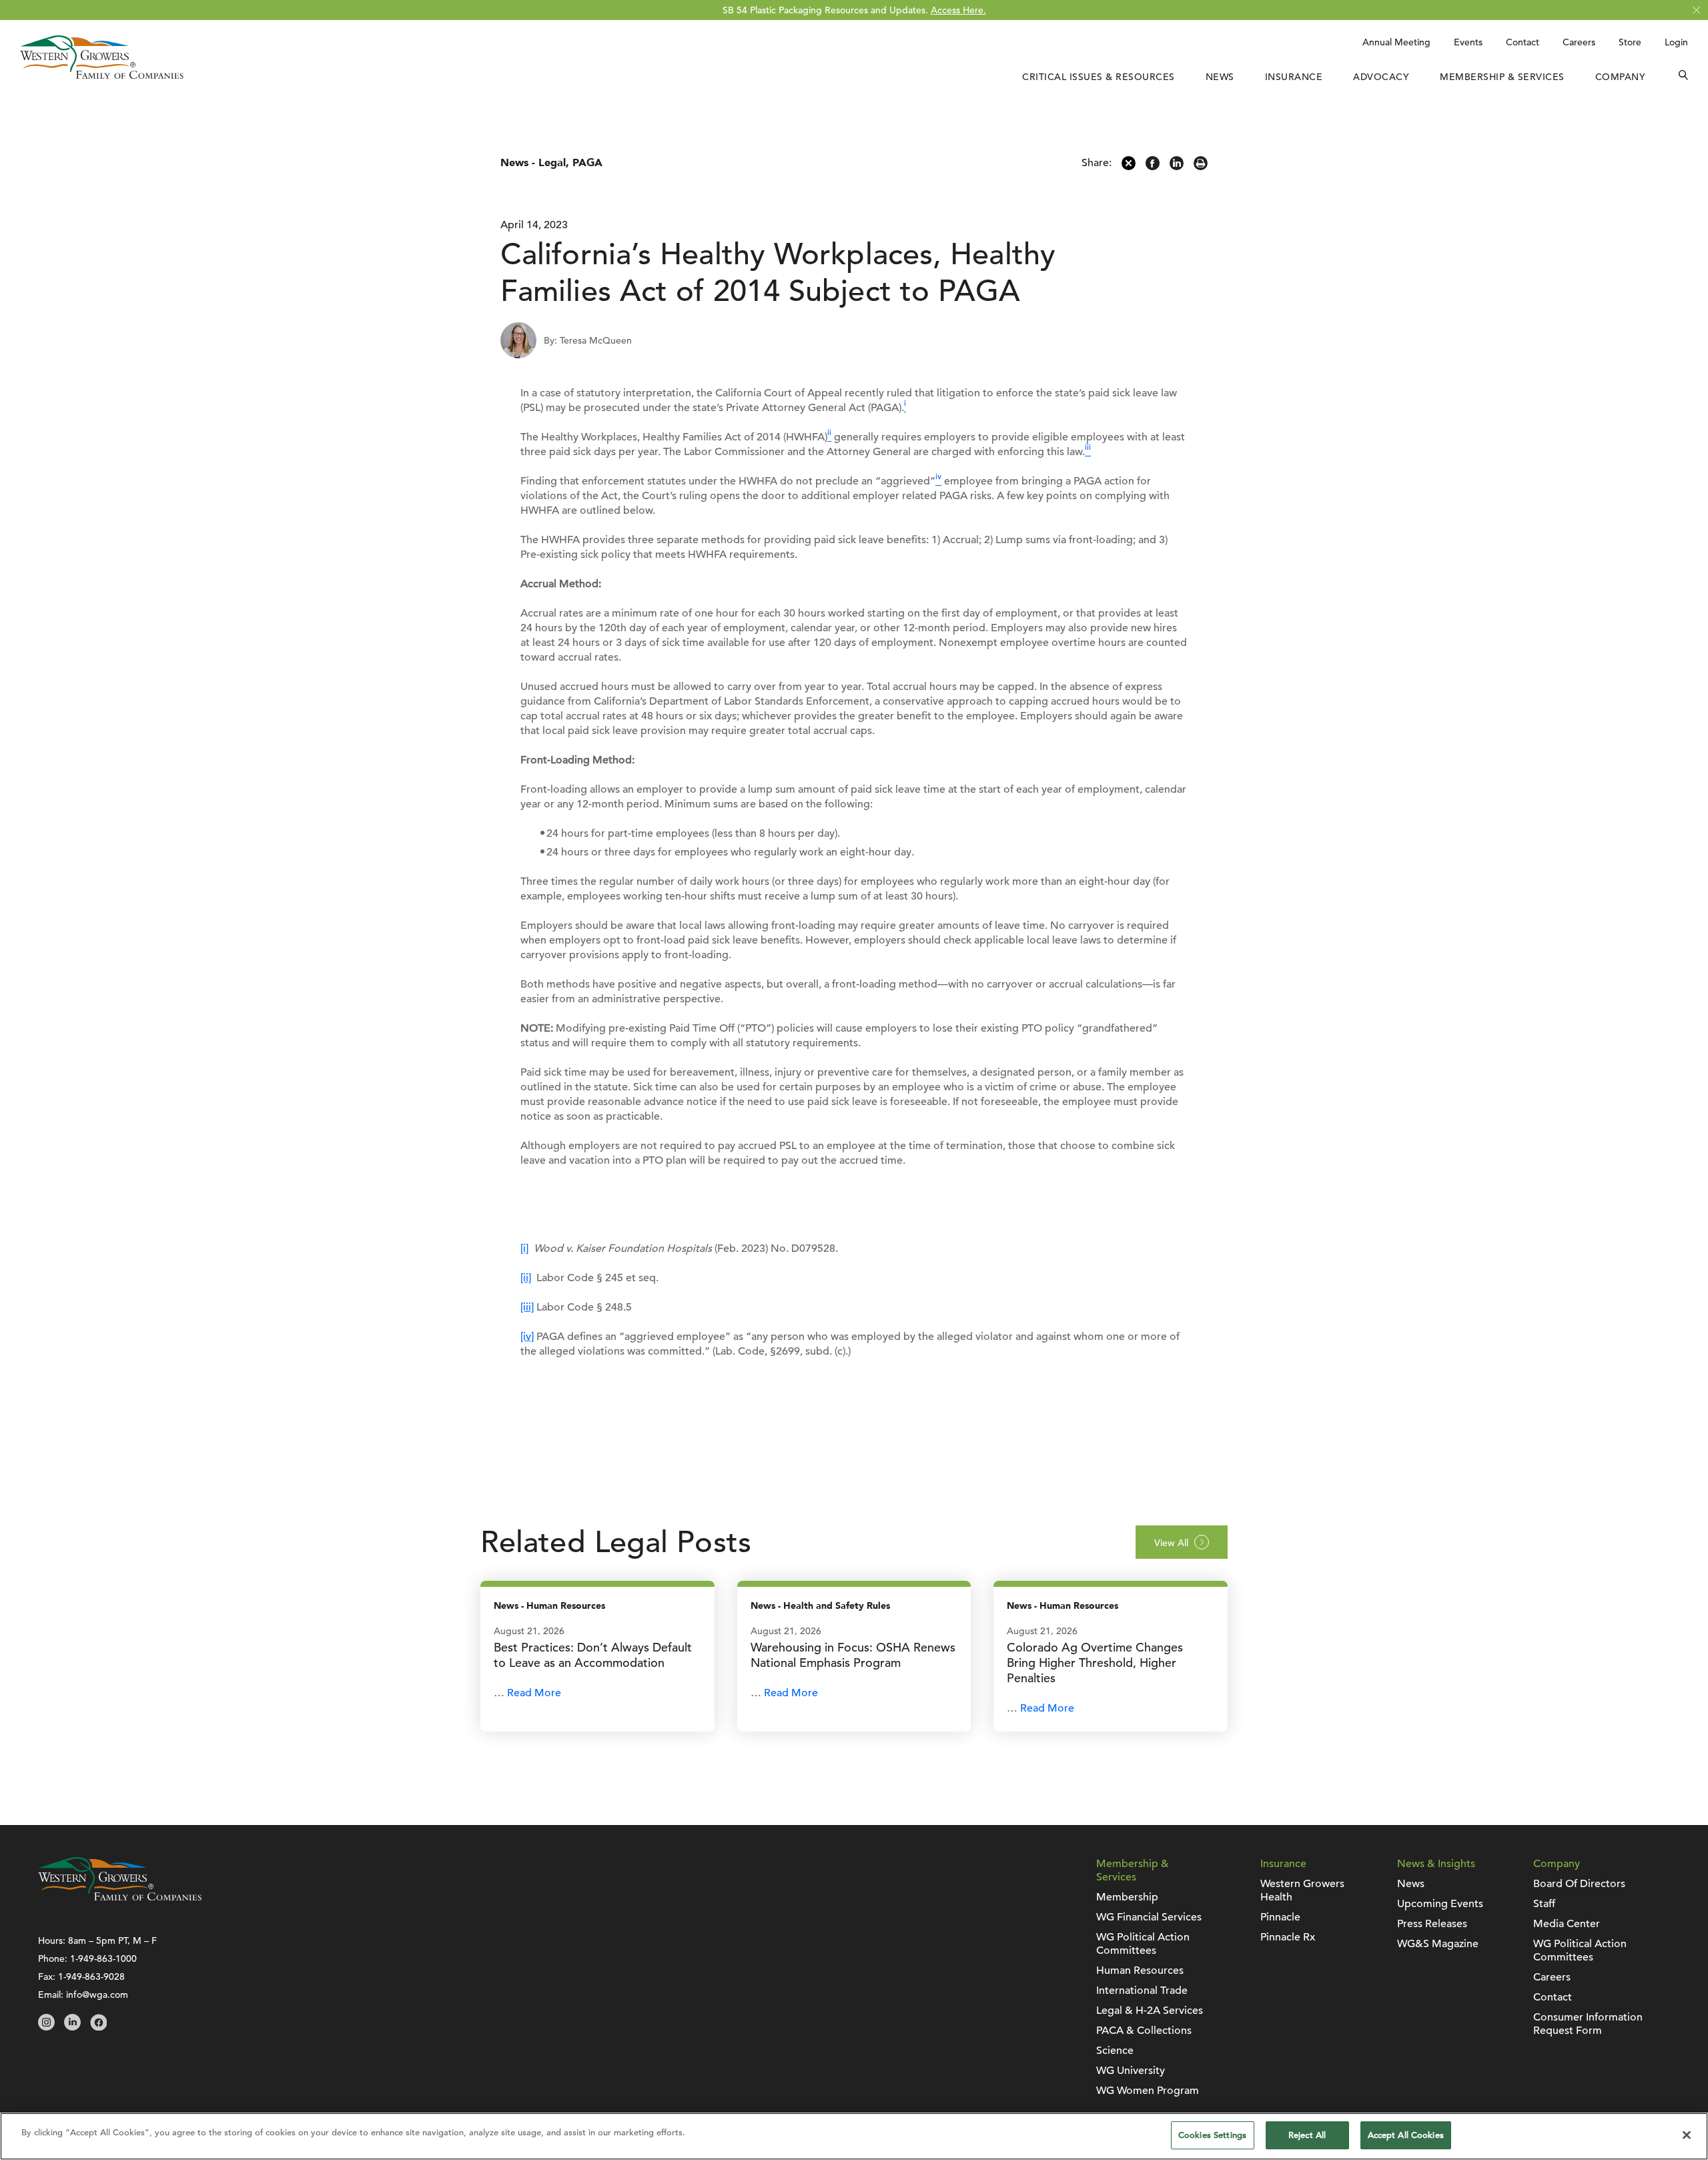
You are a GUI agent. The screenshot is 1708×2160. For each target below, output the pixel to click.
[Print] (1201, 167)
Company (1621, 77)
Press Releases (1432, 1924)
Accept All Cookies (1406, 2135)
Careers (1579, 42)
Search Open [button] (1683, 77)
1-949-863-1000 (103, 1958)
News (1220, 77)
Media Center (1567, 1924)
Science (1115, 2051)
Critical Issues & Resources (1099, 77)
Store (1630, 42)
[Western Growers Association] (102, 75)
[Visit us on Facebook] (98, 2027)
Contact (1523, 42)
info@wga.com (97, 1995)
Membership (1127, 1897)
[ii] (526, 1278)
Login (1676, 42)
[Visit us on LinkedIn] (72, 2027)
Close (1696, 10)
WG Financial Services (1149, 1917)
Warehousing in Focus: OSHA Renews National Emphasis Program (853, 1655)
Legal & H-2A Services (1150, 2011)
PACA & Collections (1144, 2031)
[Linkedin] (1177, 167)
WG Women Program (1148, 2091)
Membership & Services (1502, 77)
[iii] (527, 1307)
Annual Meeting (1396, 42)
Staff (1544, 1904)
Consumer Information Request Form (1588, 2024)
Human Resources (566, 1606)
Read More (534, 1693)
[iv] (527, 1337)
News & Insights (1436, 1864)
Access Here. (958, 10)
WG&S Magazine (1438, 1944)
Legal (552, 163)
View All (1171, 1543)
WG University (1131, 2071)
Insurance (1294, 77)
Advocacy (1381, 77)
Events (1468, 42)
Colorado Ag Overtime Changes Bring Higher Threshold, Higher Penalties (1095, 1663)
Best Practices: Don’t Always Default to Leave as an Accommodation (593, 1655)
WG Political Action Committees (1143, 1944)
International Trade (1142, 1991)
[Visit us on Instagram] (46, 2027)
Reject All (1307, 2135)
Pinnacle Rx (1288, 1937)
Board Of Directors (1579, 1884)
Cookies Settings (1212, 2135)
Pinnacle (1280, 1917)
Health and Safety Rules (837, 1606)
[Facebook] (1153, 167)
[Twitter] (1129, 167)
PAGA (587, 163)
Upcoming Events (1440, 1904)
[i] (524, 1248)
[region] (854, 2136)
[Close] (1687, 2135)
